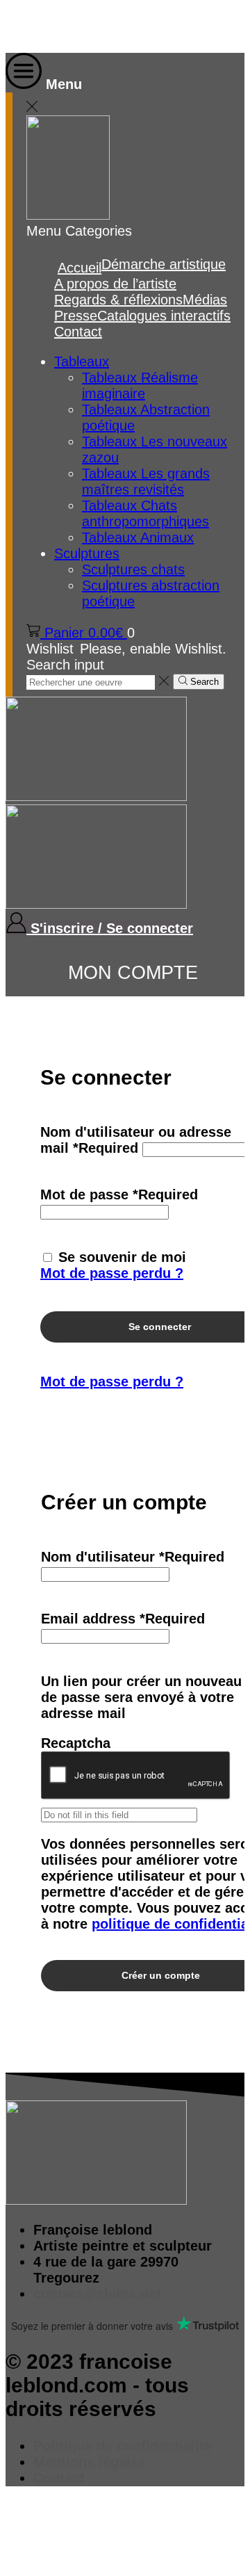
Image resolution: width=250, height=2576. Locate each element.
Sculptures (87, 553)
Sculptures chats (133, 569)
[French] (32, 26)
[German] (50, 26)
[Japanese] (86, 26)
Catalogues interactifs (164, 316)
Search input (65, 665)
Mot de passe (119, 1194)
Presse (76, 316)
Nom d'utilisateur (133, 1557)
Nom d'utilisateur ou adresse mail (136, 1140)
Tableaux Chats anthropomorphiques (145, 513)
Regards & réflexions (118, 300)
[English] (14, 26)
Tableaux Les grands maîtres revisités (146, 481)
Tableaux (82, 362)
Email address (123, 1619)
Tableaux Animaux (138, 537)
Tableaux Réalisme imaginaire (140, 386)
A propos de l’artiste (115, 284)
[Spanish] (104, 26)
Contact (78, 332)
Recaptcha (76, 1743)
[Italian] (68, 26)
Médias (205, 300)
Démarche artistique (164, 264)
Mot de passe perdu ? (112, 1273)
